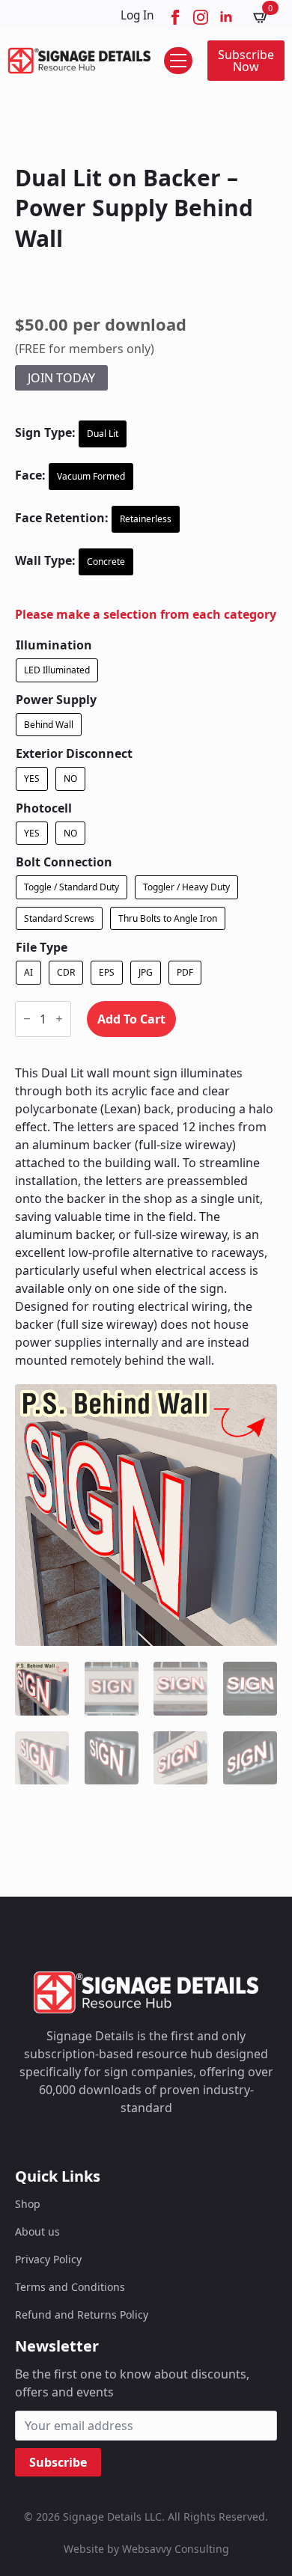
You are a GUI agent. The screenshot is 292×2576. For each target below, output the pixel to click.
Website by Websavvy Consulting (146, 2549)
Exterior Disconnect (74, 753)
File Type (42, 947)
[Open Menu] (178, 61)
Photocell (44, 808)
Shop (28, 2204)
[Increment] (59, 1019)
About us (37, 2231)
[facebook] (175, 17)
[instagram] (201, 17)
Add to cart (131, 1019)
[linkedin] (226, 17)
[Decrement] (27, 1019)
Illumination (54, 645)
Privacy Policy (48, 2259)
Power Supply (56, 700)
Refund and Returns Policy (82, 2315)
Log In (137, 15)
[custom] (92, 2144)
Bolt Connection (64, 862)
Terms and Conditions (70, 2287)
